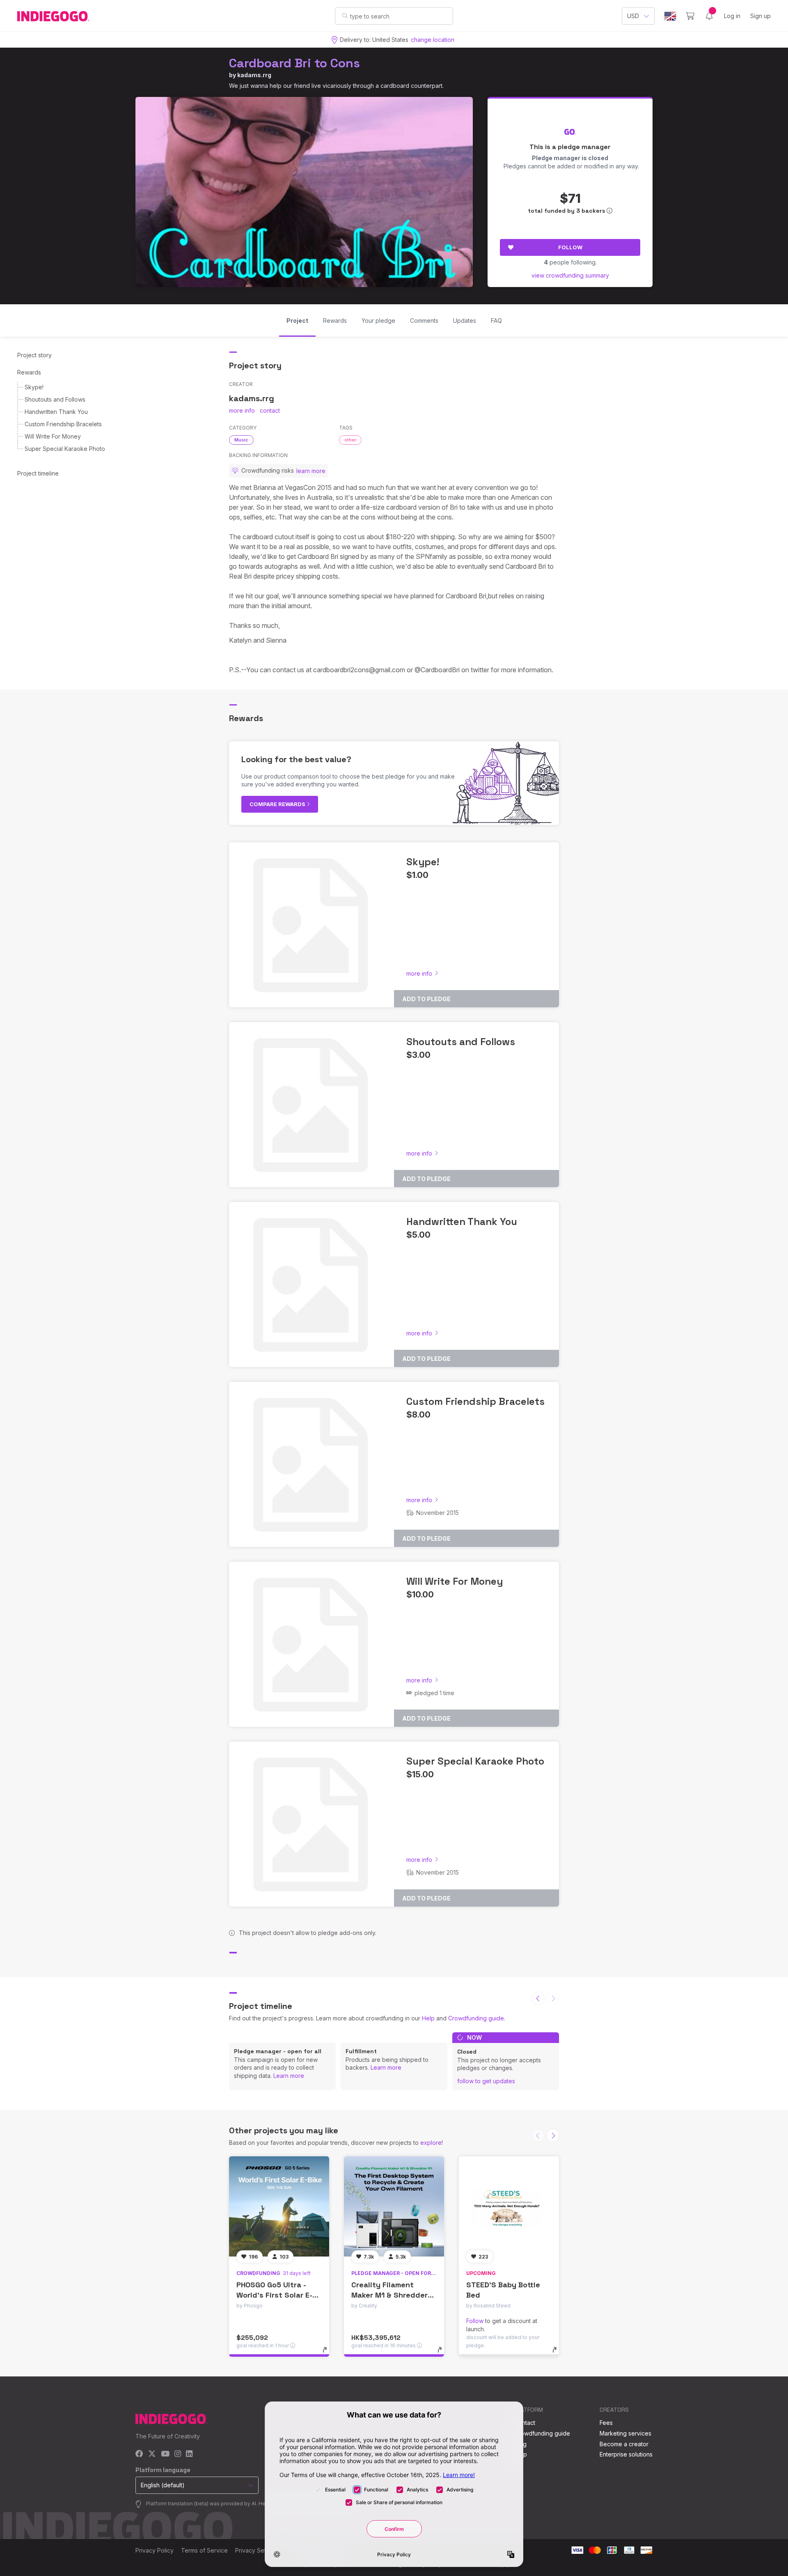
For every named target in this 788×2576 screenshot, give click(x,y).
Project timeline (38, 473)
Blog (520, 2444)
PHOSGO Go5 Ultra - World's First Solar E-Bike (274, 2295)
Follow (570, 247)
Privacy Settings (257, 2550)
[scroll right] (553, 2135)
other (350, 440)
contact (270, 410)
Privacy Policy (155, 2550)
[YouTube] (165, 2454)
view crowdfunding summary (570, 275)
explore (431, 2143)
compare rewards (278, 804)
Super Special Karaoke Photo (65, 449)
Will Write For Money (53, 436)
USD (633, 16)
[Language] (670, 16)
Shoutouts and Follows (55, 399)
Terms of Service (204, 2550)
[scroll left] (538, 1998)
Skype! (34, 387)
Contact (525, 2423)
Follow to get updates (486, 2081)
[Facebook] (139, 2454)
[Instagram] (178, 2454)
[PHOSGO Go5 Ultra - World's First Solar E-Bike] (279, 2206)
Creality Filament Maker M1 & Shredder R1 (389, 2295)
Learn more (289, 2076)
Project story (34, 355)
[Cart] (690, 16)
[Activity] (709, 16)
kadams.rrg (254, 75)
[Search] (345, 16)
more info (242, 410)
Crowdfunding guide (476, 2018)
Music (241, 440)
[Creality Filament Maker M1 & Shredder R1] (394, 2206)
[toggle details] (329, 2354)
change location (433, 40)
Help (428, 2018)
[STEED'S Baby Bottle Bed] (509, 2206)
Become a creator (624, 2444)
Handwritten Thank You (56, 412)
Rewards (29, 372)
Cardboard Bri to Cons (294, 63)
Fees (606, 2423)
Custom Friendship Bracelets (63, 424)
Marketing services (625, 2433)
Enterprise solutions (626, 2454)
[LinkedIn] (189, 2454)
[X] (152, 2454)
